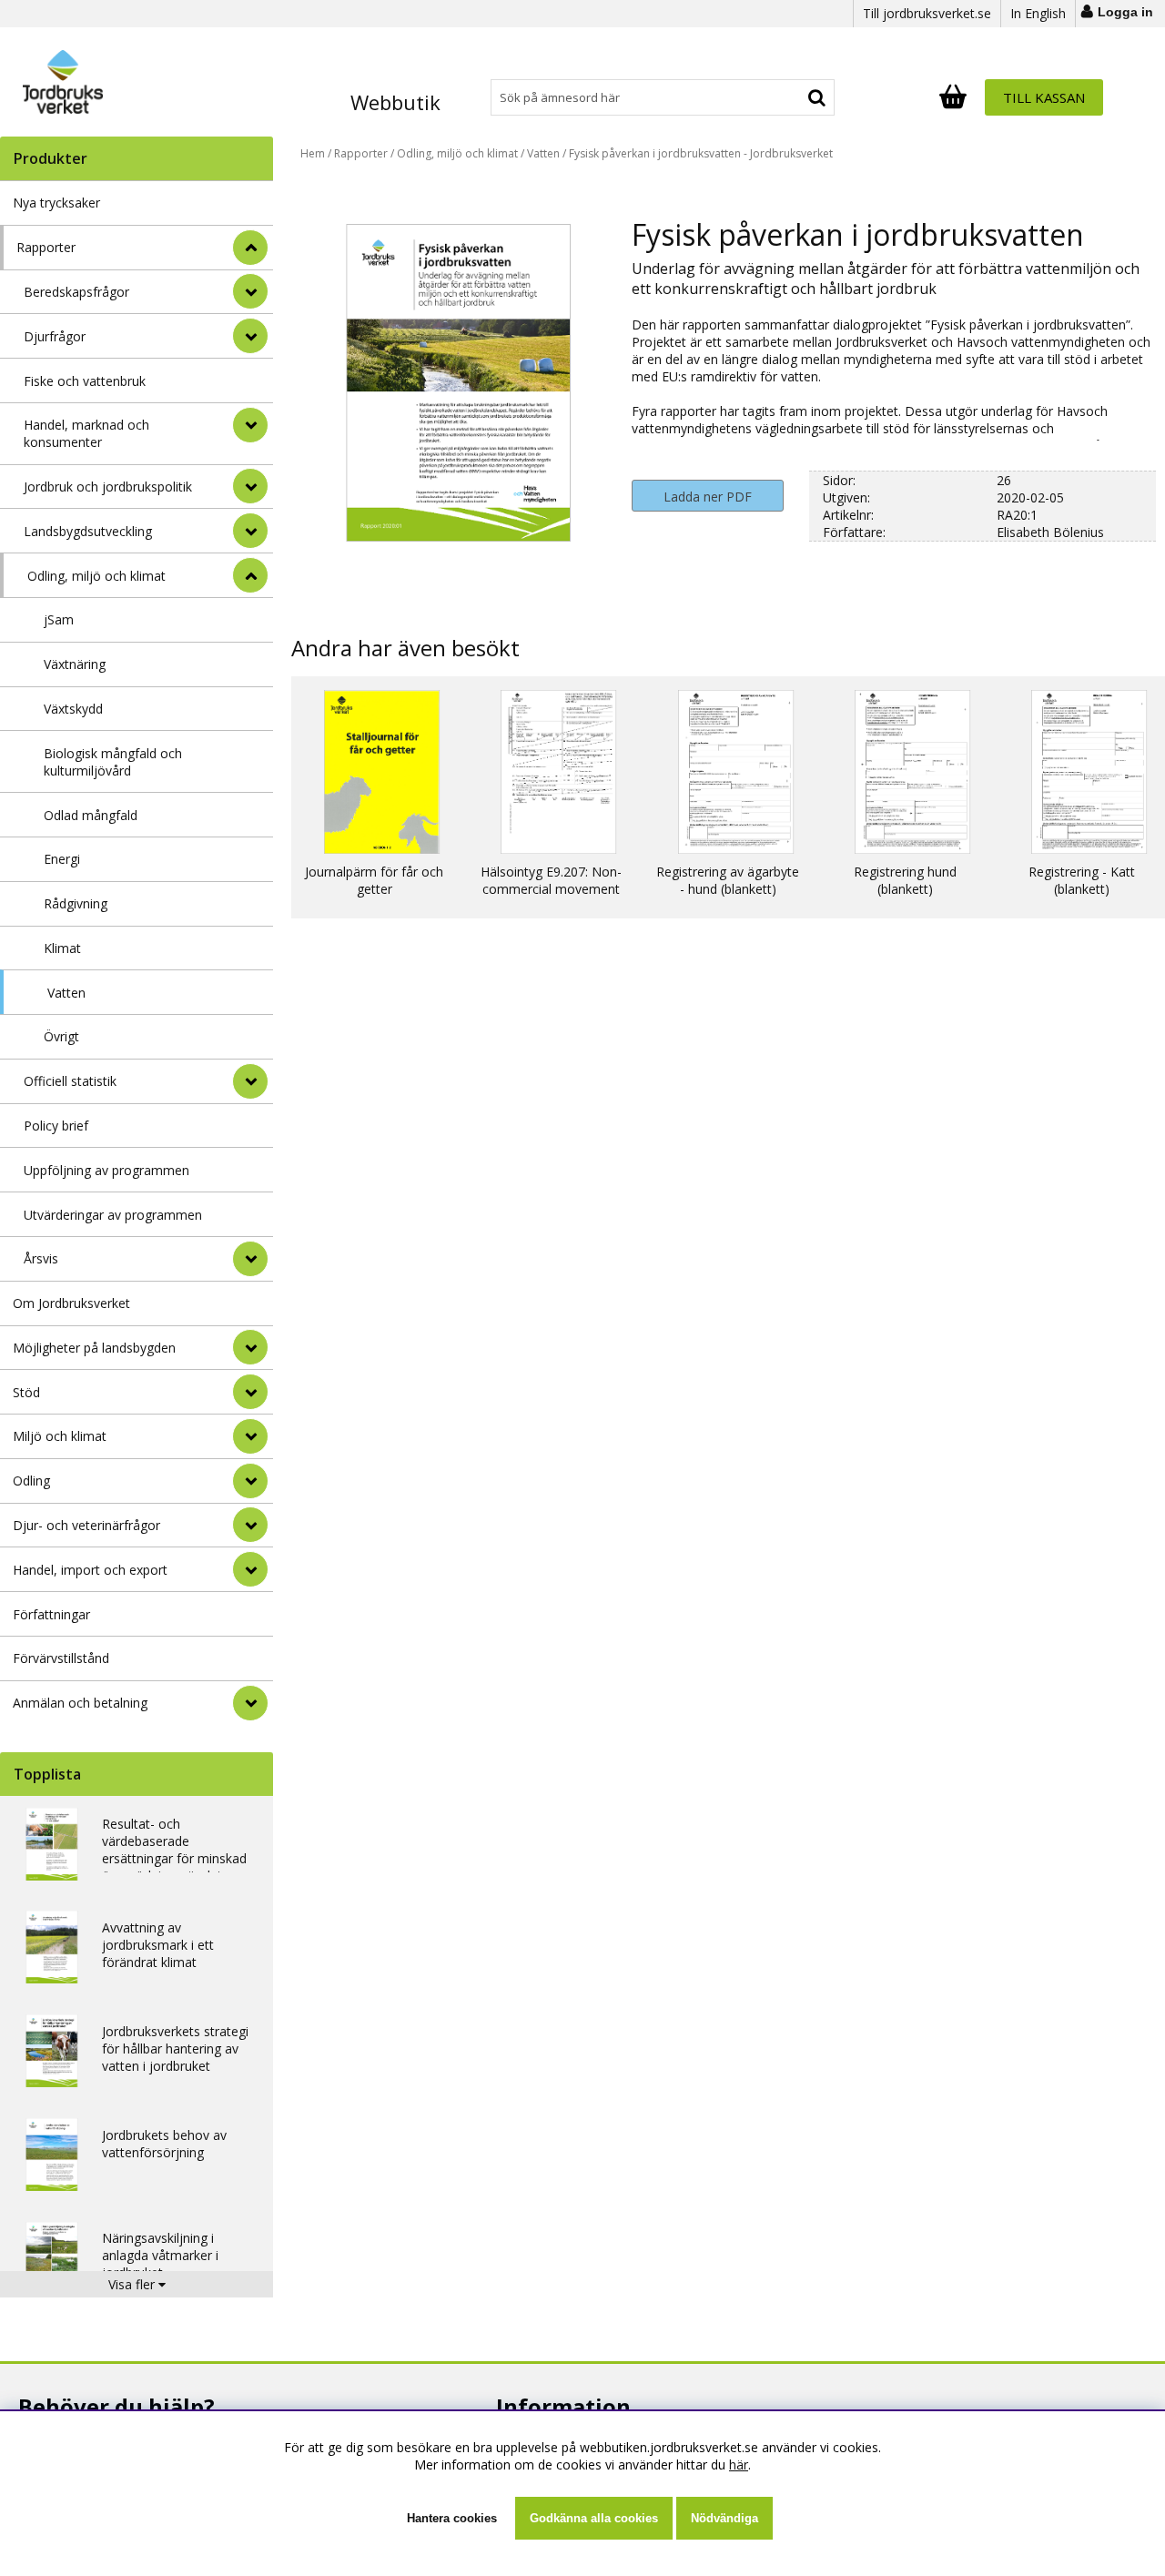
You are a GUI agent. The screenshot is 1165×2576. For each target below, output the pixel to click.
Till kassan (1044, 97)
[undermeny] (250, 291)
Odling (31, 1481)
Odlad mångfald (91, 815)
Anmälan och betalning (80, 1703)
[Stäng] (250, 248)
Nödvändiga (724, 2518)
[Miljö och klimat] (250, 1436)
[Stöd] (250, 1392)
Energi (62, 859)
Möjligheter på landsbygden (94, 1348)
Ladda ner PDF (708, 497)
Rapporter (46, 247)
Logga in (1125, 12)
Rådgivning (76, 903)
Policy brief (56, 1126)
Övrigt (61, 1036)
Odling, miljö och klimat (96, 576)
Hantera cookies (452, 2518)
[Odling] (250, 1481)
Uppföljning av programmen (106, 1170)
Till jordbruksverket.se (927, 13)
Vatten (66, 993)
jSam (59, 619)
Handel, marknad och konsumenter (86, 433)
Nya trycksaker (56, 203)
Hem (313, 153)
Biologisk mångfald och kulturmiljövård (113, 762)
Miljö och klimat (60, 1436)
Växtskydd (73, 709)
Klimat (62, 948)
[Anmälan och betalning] (250, 1703)
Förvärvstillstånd (61, 1658)
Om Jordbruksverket (71, 1303)
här (739, 2464)
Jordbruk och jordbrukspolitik (108, 487)
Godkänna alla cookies (594, 2518)
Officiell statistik (70, 1081)
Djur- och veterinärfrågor (86, 1525)
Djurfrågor (55, 336)
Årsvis (41, 1258)
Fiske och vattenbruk (85, 381)
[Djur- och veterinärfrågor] (250, 1525)
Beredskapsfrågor (76, 292)
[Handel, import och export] (250, 1569)
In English (1038, 13)
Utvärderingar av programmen (113, 1215)
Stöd (26, 1392)
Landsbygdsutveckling (88, 531)
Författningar (51, 1614)
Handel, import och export (90, 1570)
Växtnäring (75, 664)
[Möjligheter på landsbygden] (250, 1347)
